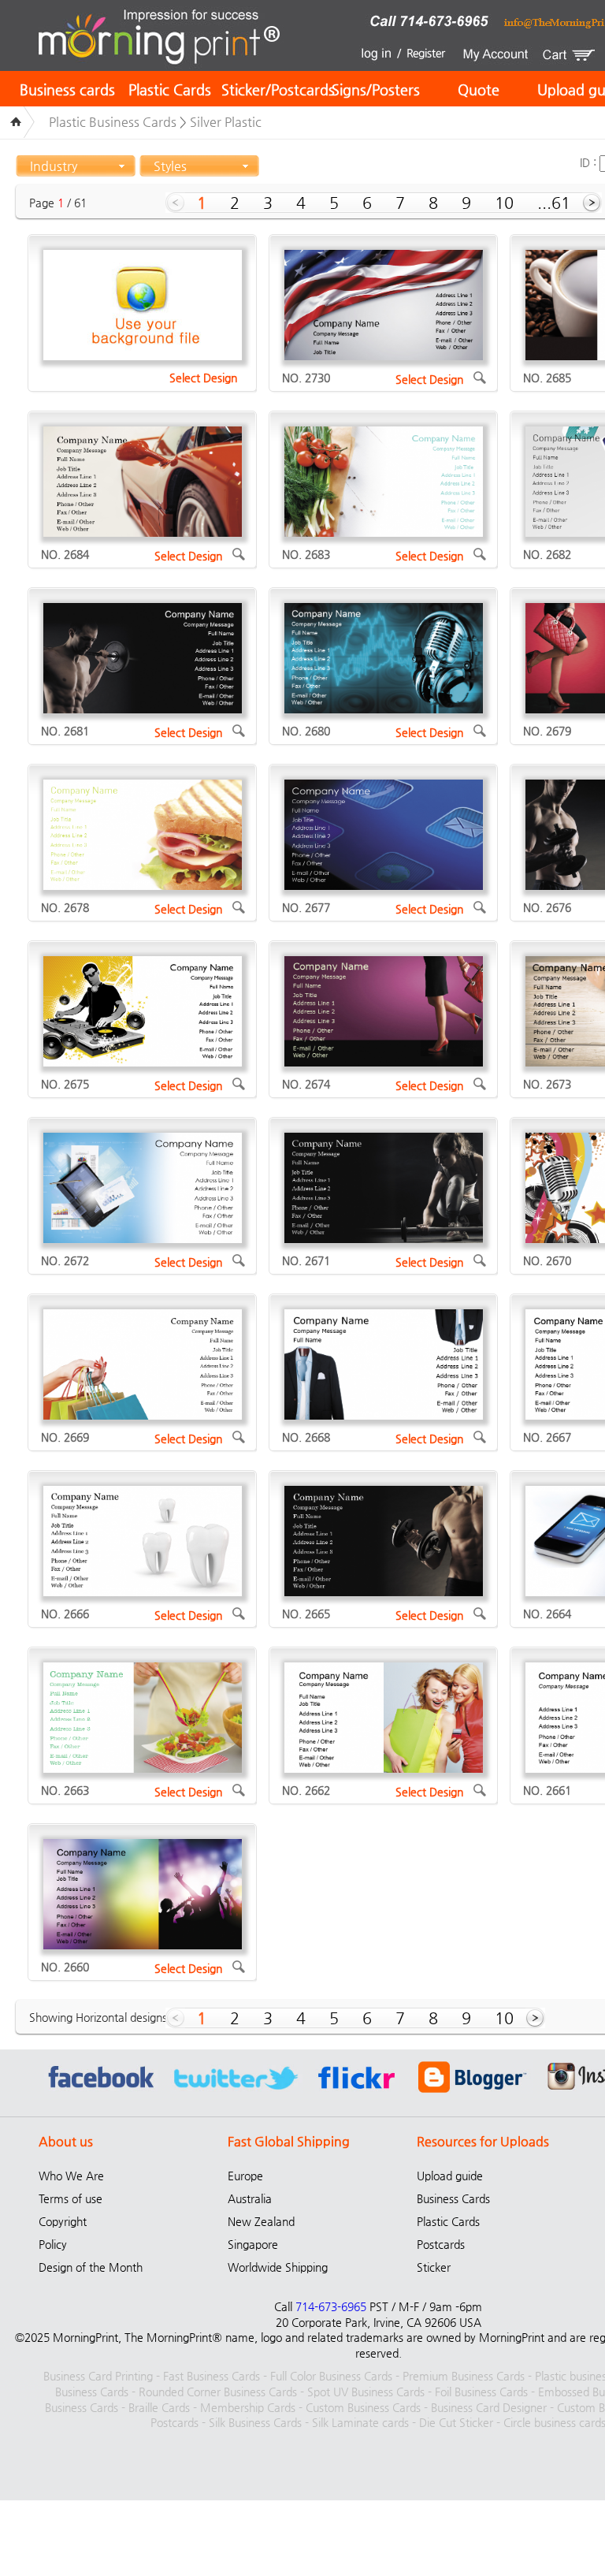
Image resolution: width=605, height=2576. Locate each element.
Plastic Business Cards (113, 122)
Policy (53, 2244)
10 (504, 203)
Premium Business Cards (464, 2376)
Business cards (67, 89)
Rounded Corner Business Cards (218, 2392)
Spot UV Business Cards (366, 2392)
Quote (479, 89)
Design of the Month (91, 2267)
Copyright (63, 2221)
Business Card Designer (489, 2407)
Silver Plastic (226, 122)
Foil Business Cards (481, 2392)
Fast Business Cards (212, 2376)
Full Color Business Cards (331, 2376)
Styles (170, 166)
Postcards (441, 2244)
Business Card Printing (98, 2376)
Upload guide (450, 2176)
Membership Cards (248, 2407)
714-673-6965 (331, 2306)
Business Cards (453, 2198)
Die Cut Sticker (456, 2422)
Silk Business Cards (255, 2422)
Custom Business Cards (363, 2407)
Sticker (434, 2267)
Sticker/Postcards (278, 89)
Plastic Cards (170, 89)
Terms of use (71, 2198)
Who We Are (71, 2176)
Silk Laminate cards (360, 2422)
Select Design (203, 378)
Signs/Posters (376, 89)
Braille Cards (159, 2407)
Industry (54, 166)
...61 (554, 203)
